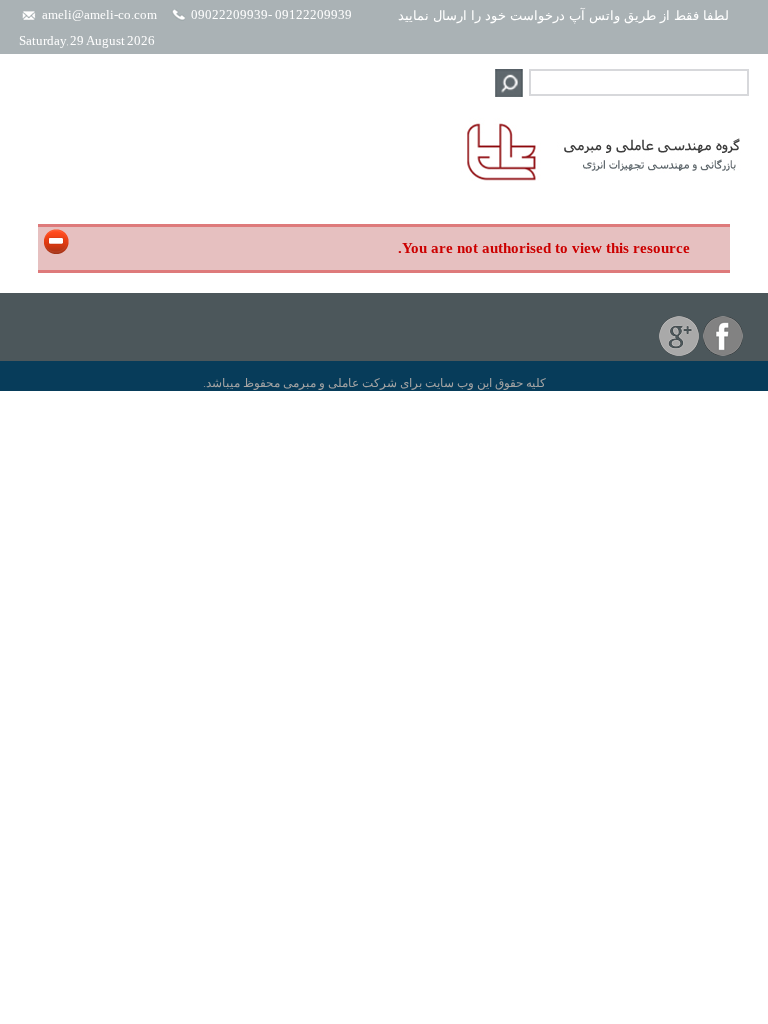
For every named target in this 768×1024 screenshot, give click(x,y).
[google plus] (679, 352)
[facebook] (723, 352)
